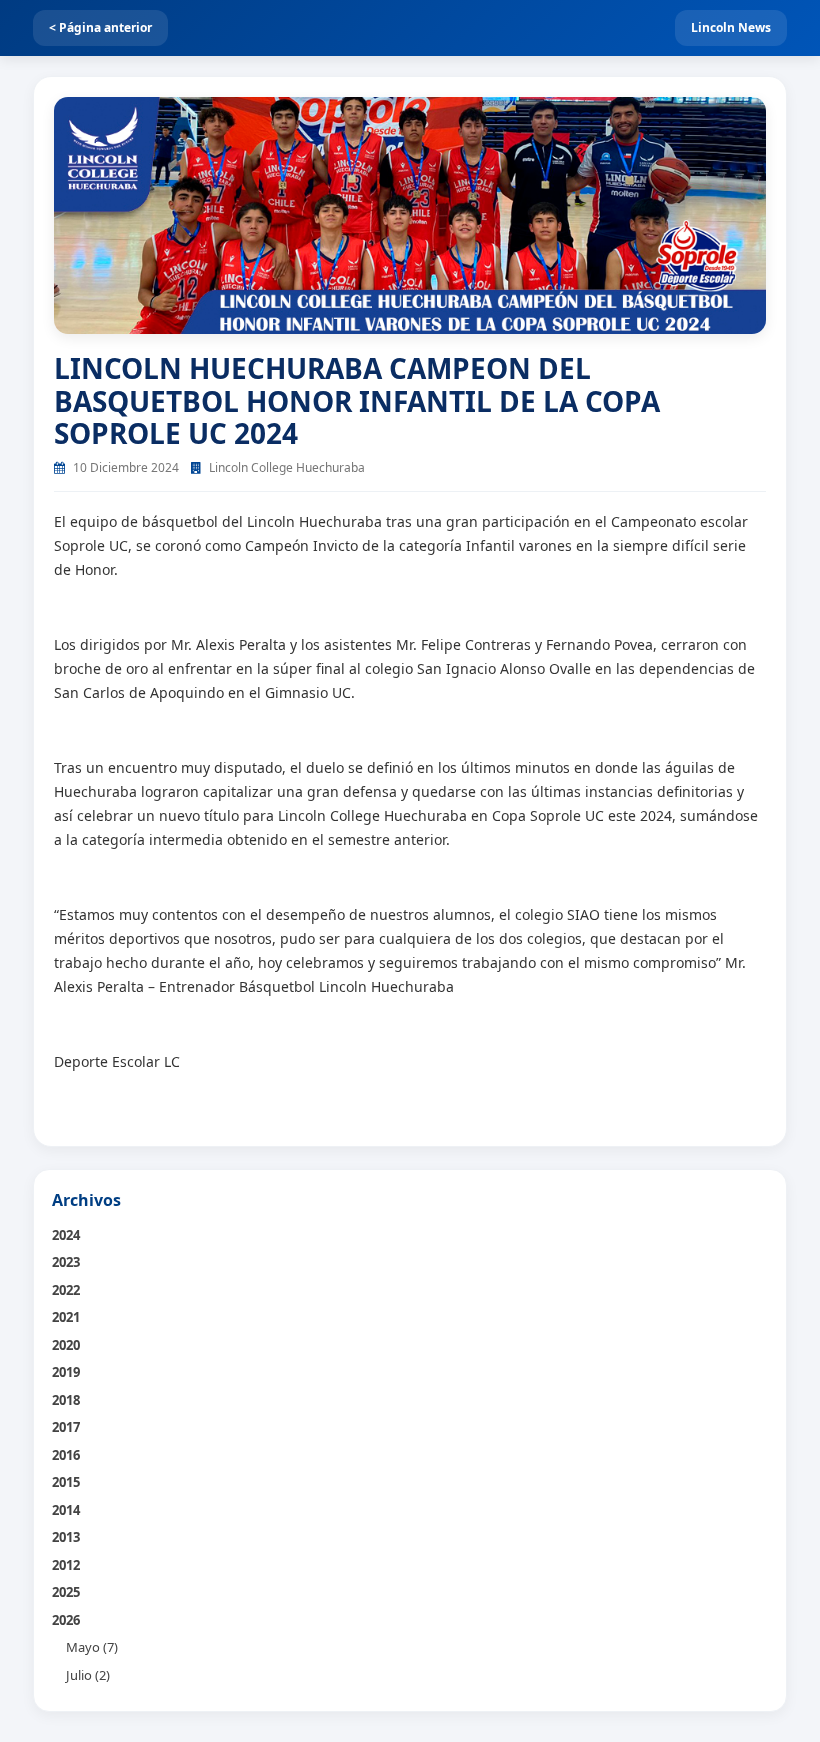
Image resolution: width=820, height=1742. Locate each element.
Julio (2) (88, 1675)
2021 (66, 1317)
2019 (66, 1372)
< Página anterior (100, 27)
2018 (66, 1400)
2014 (66, 1510)
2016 (66, 1455)
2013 (66, 1537)
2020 (66, 1345)
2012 (66, 1565)
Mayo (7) (92, 1647)
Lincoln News (731, 27)
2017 (66, 1427)
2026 (66, 1620)
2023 (66, 1262)
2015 (66, 1482)
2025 (66, 1592)
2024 (66, 1235)
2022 (66, 1290)
